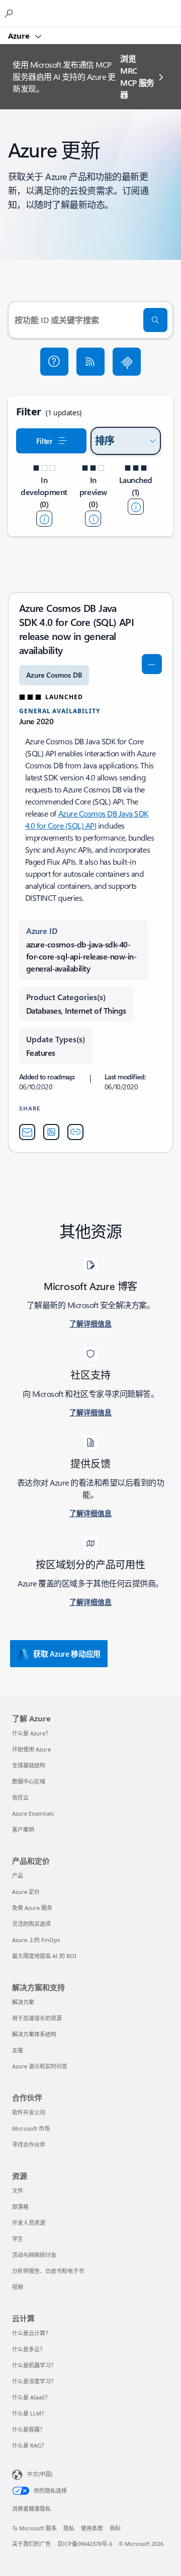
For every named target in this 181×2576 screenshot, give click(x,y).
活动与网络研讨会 (34, 2255)
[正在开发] (44, 519)
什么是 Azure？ (31, 1733)
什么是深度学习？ (34, 2381)
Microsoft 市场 (31, 2128)
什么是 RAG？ (29, 2445)
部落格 (20, 2207)
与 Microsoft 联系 (34, 2528)
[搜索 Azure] (10, 13)
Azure (20, 36)
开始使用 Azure (31, 1749)
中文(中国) (40, 2474)
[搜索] (155, 320)
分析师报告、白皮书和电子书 (48, 2271)
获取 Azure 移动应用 (67, 1654)
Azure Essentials (33, 1813)
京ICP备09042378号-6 (85, 2544)
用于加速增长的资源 (37, 2018)
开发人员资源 (29, 2223)
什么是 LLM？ (29, 2413)
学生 (18, 2239)
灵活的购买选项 (31, 1924)
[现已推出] (136, 507)
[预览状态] (93, 519)
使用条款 (92, 2528)
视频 (18, 2287)
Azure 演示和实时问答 (40, 2066)
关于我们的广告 (31, 2544)
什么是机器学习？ (34, 2365)
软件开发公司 (29, 2112)
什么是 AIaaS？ (31, 2397)
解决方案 (23, 2002)
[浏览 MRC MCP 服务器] (127, 362)
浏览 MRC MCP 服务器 (137, 76)
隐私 (69, 2528)
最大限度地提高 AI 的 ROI (44, 1956)
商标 (115, 2528)
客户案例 (23, 1829)
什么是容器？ (29, 2429)
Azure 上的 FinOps (36, 1940)
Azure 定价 (26, 1892)
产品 (18, 1876)
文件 (18, 2191)
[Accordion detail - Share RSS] (51, 1132)
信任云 (20, 1797)
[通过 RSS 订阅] (90, 362)
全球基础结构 (29, 1765)
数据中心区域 (29, 1781)
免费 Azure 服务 (32, 1908)
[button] (54, 362)
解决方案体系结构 (34, 2034)
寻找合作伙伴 (29, 2144)
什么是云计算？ (31, 2333)
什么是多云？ (29, 2349)
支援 (18, 2050)
